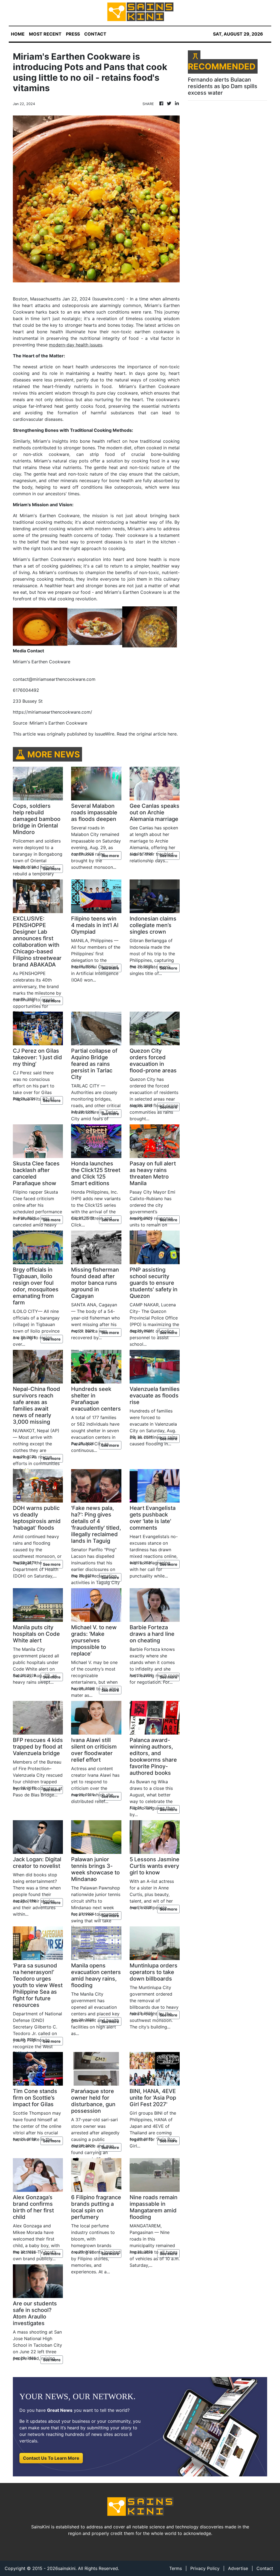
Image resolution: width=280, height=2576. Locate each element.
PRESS (73, 34)
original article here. (157, 734)
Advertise (238, 2568)
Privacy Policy (205, 2568)
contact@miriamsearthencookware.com (54, 679)
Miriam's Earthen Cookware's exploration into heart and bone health (87, 559)
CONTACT (95, 34)
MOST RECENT (45, 34)
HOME (18, 34)
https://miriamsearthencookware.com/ (52, 712)
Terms (176, 2568)
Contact (265, 2568)
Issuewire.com (108, 299)
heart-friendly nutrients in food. (79, 386)
